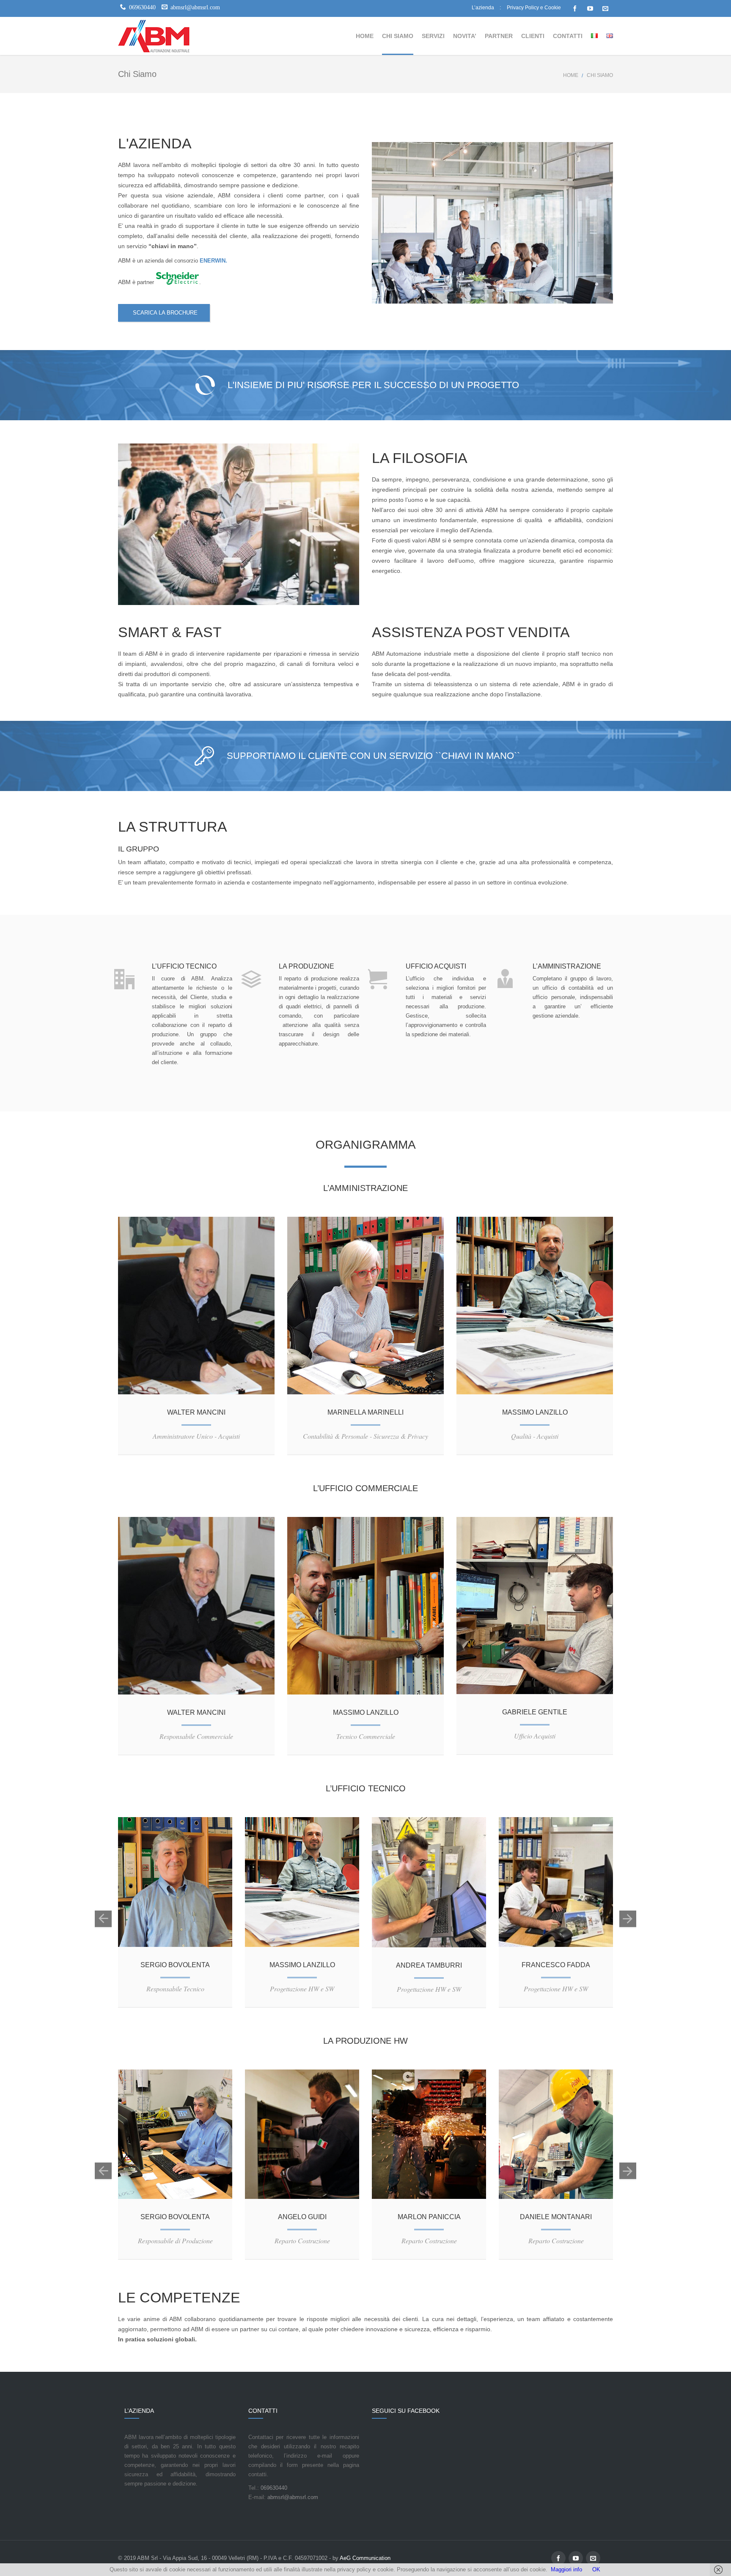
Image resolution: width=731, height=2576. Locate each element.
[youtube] (590, 8)
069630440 (273, 2488)
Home (571, 75)
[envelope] (204, 1305)
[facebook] (575, 8)
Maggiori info (566, 2569)
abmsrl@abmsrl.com (292, 2497)
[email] (605, 8)
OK (596, 2569)
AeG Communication (365, 2558)
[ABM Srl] (154, 36)
